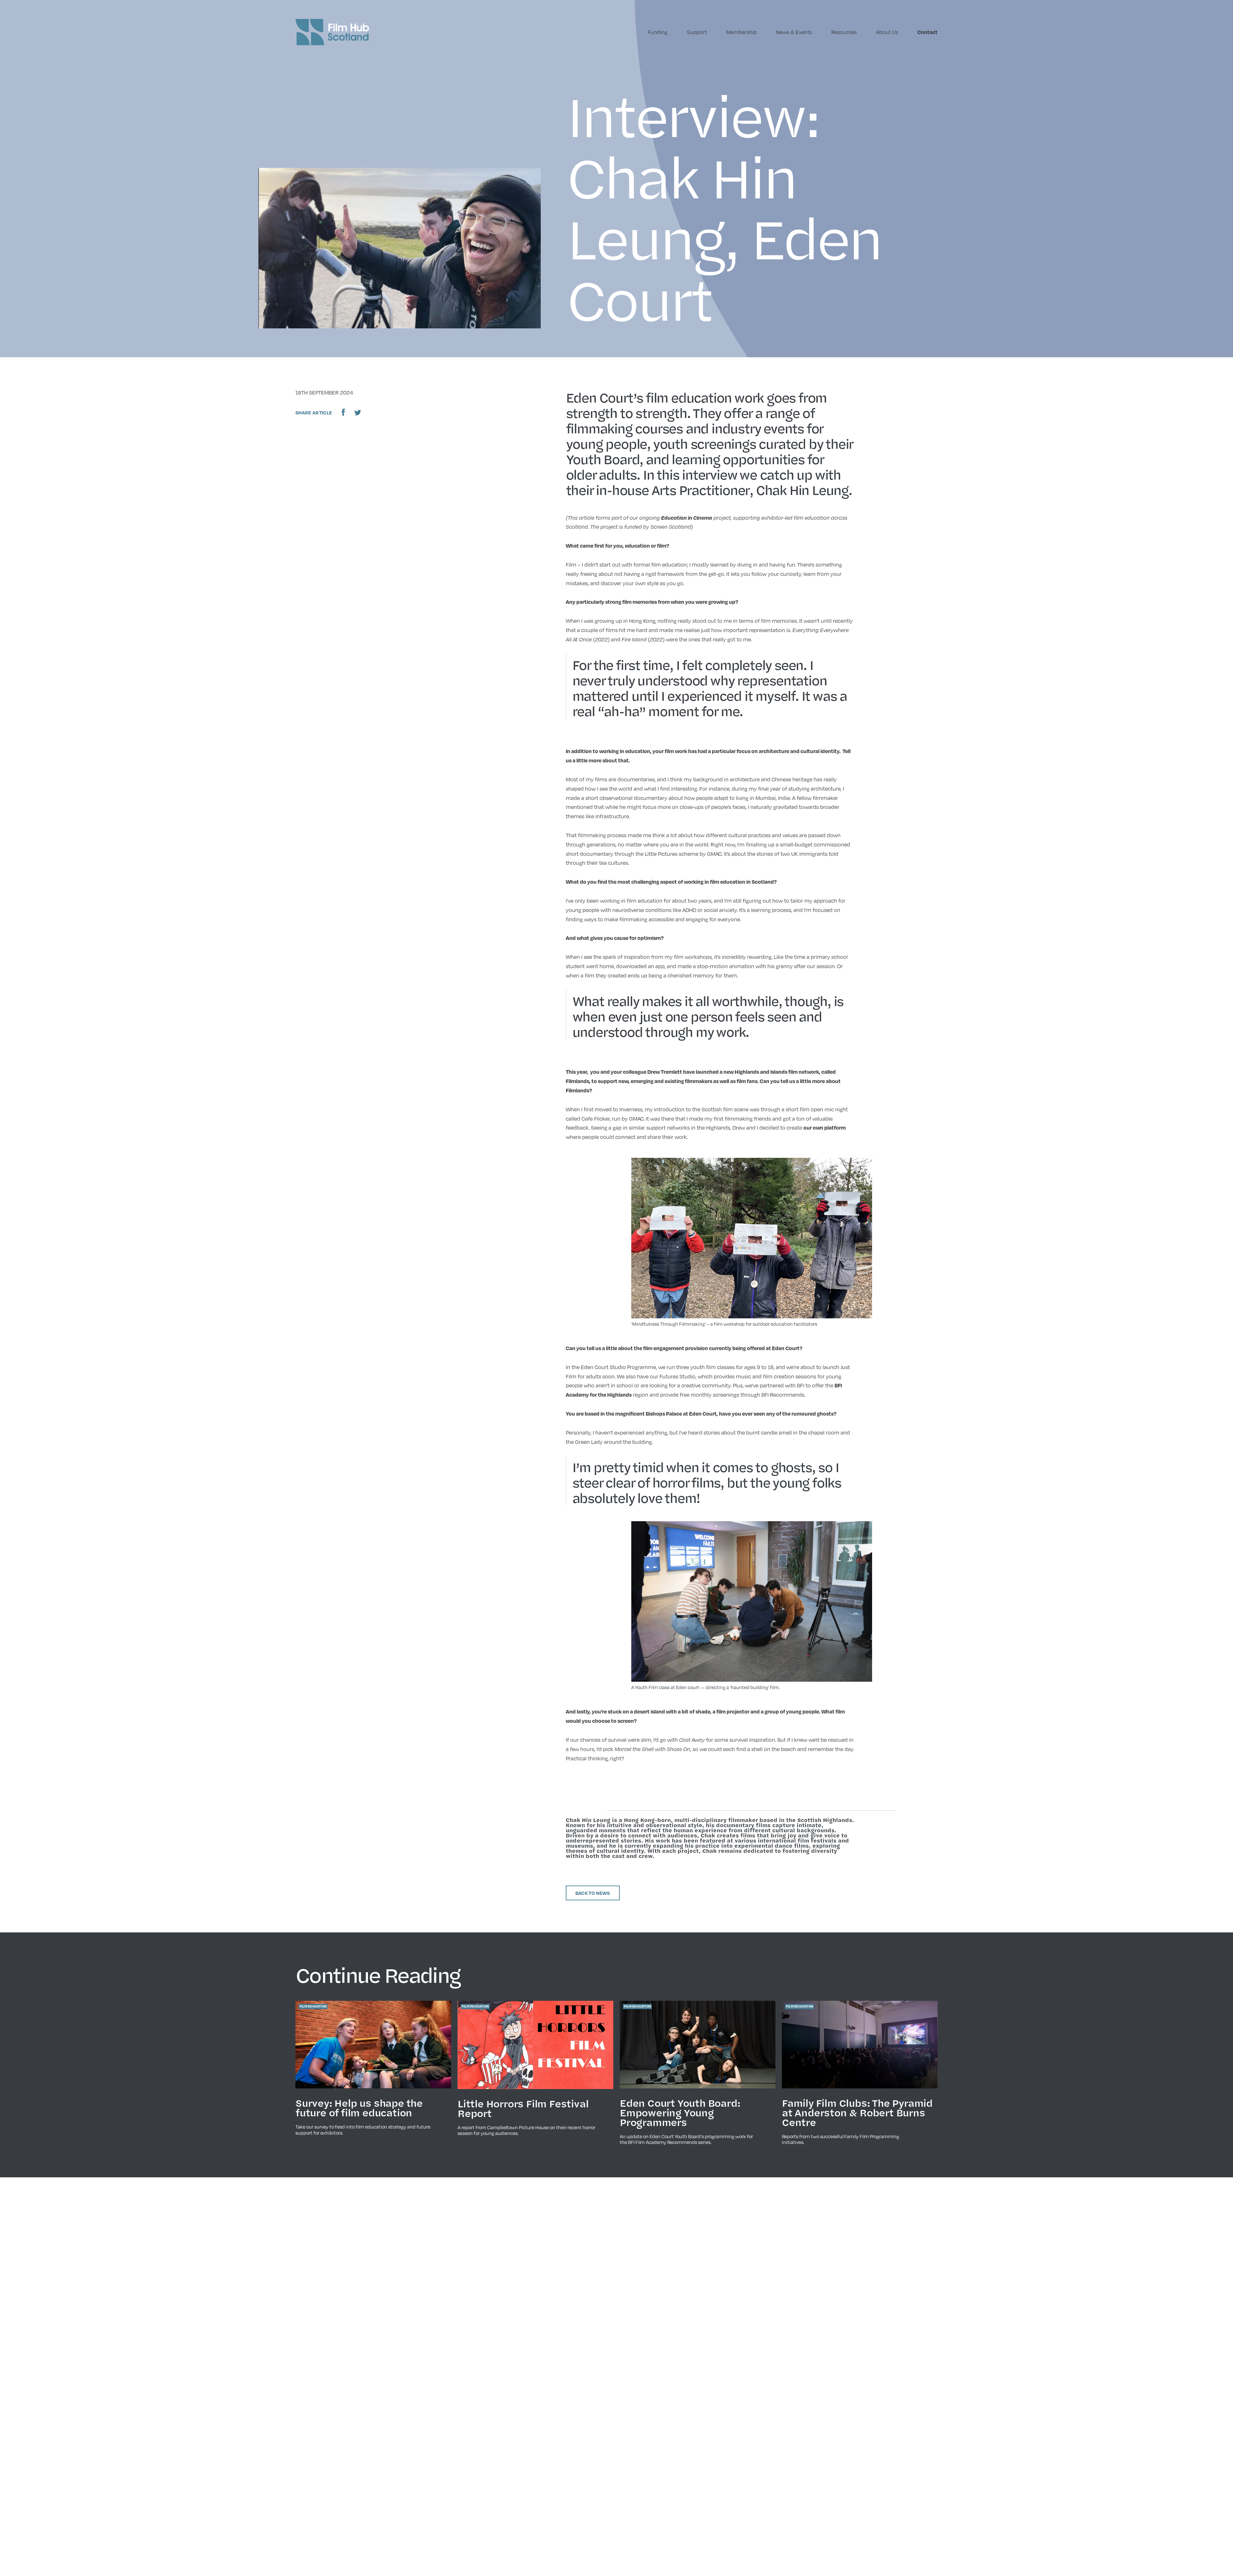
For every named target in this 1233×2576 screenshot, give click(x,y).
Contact (927, 32)
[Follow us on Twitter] (358, 412)
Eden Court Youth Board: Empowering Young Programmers (680, 2112)
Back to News (593, 1893)
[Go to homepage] (332, 32)
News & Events (794, 32)
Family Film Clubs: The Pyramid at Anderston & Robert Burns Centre (857, 2112)
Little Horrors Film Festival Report (523, 2108)
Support (697, 32)
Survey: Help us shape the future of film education (359, 2108)
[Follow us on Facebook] (343, 412)
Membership (741, 32)
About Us (887, 32)
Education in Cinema (687, 518)
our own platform (825, 1128)
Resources (844, 32)
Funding (658, 32)
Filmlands (577, 1081)
